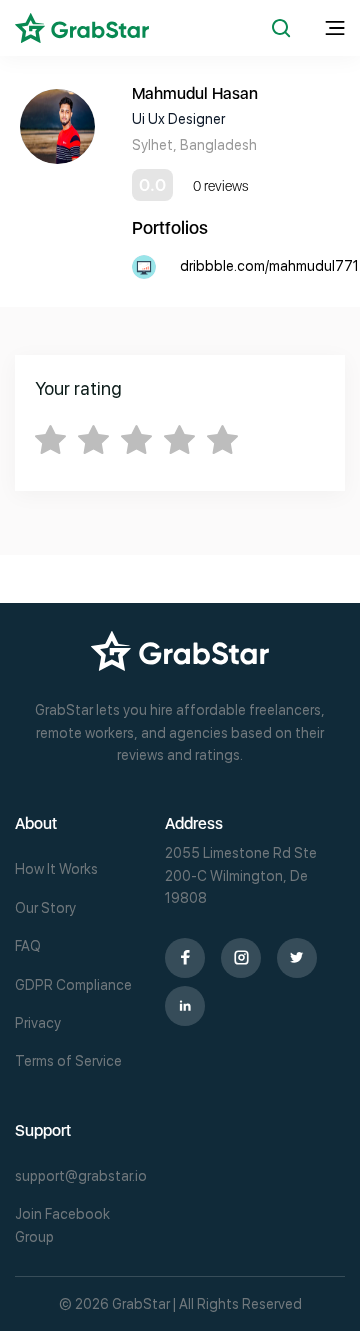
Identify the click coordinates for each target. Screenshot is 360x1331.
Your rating (78, 388)
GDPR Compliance (73, 985)
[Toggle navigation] (335, 28)
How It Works (56, 869)
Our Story (45, 908)
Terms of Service (68, 1061)
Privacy (38, 1023)
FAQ (28, 946)
